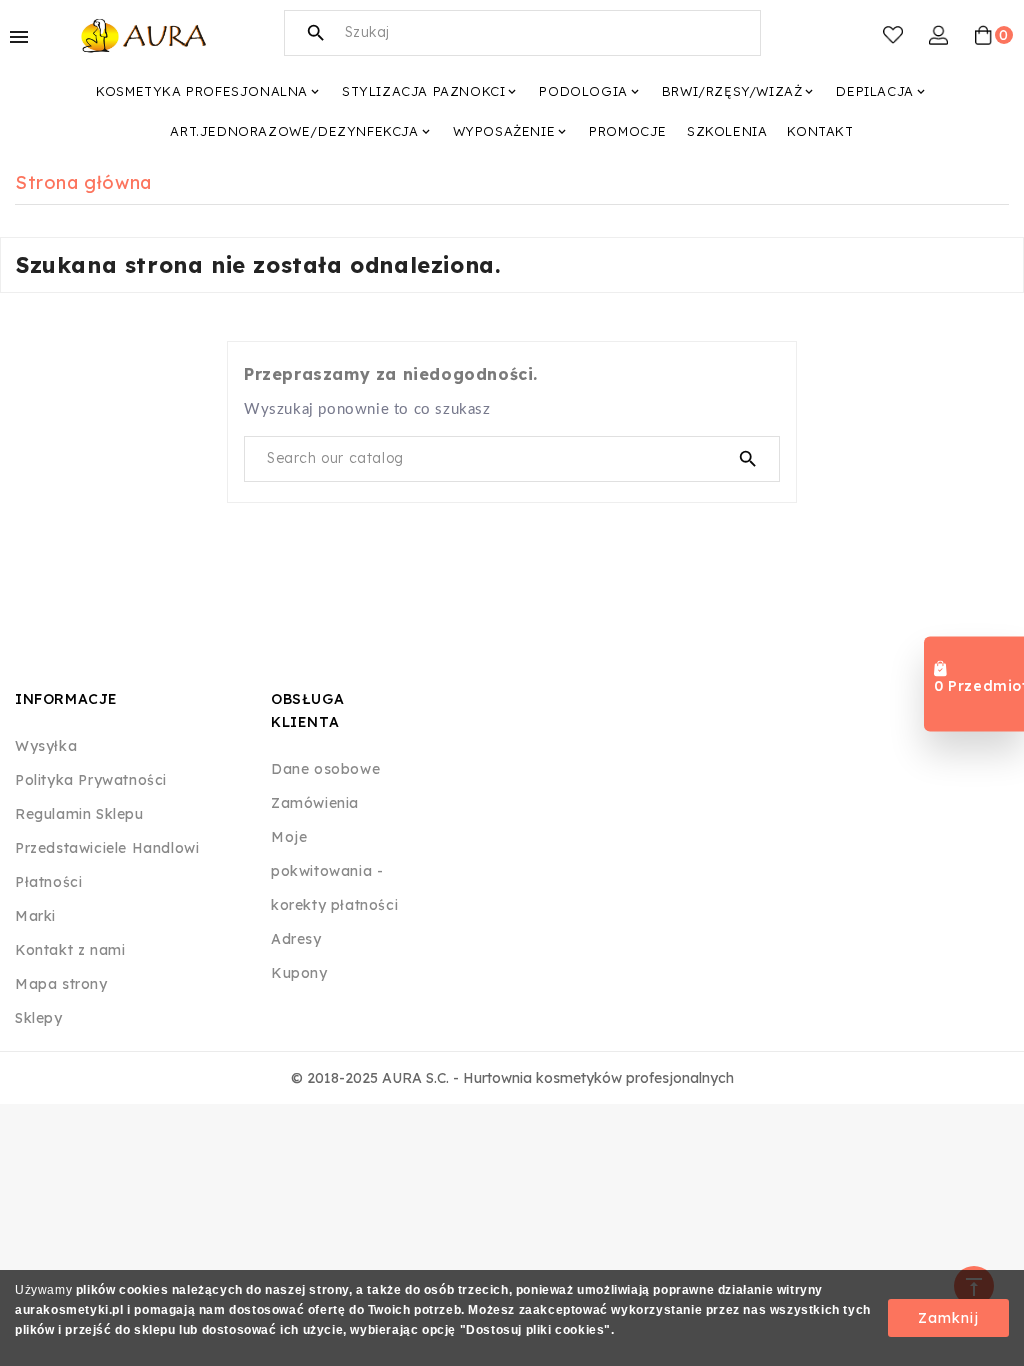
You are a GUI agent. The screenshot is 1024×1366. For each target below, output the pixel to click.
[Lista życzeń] (893, 35)
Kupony (299, 973)
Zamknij (948, 1318)
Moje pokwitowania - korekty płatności (334, 871)
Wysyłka (46, 746)
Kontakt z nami (70, 950)
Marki (35, 916)
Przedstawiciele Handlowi (107, 848)
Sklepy (39, 1018)
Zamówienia (315, 803)
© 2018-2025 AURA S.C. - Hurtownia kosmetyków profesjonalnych (512, 1078)
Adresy (296, 939)
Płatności (48, 882)
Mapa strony (61, 984)
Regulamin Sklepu (79, 814)
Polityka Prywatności (91, 780)
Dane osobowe (325, 769)
